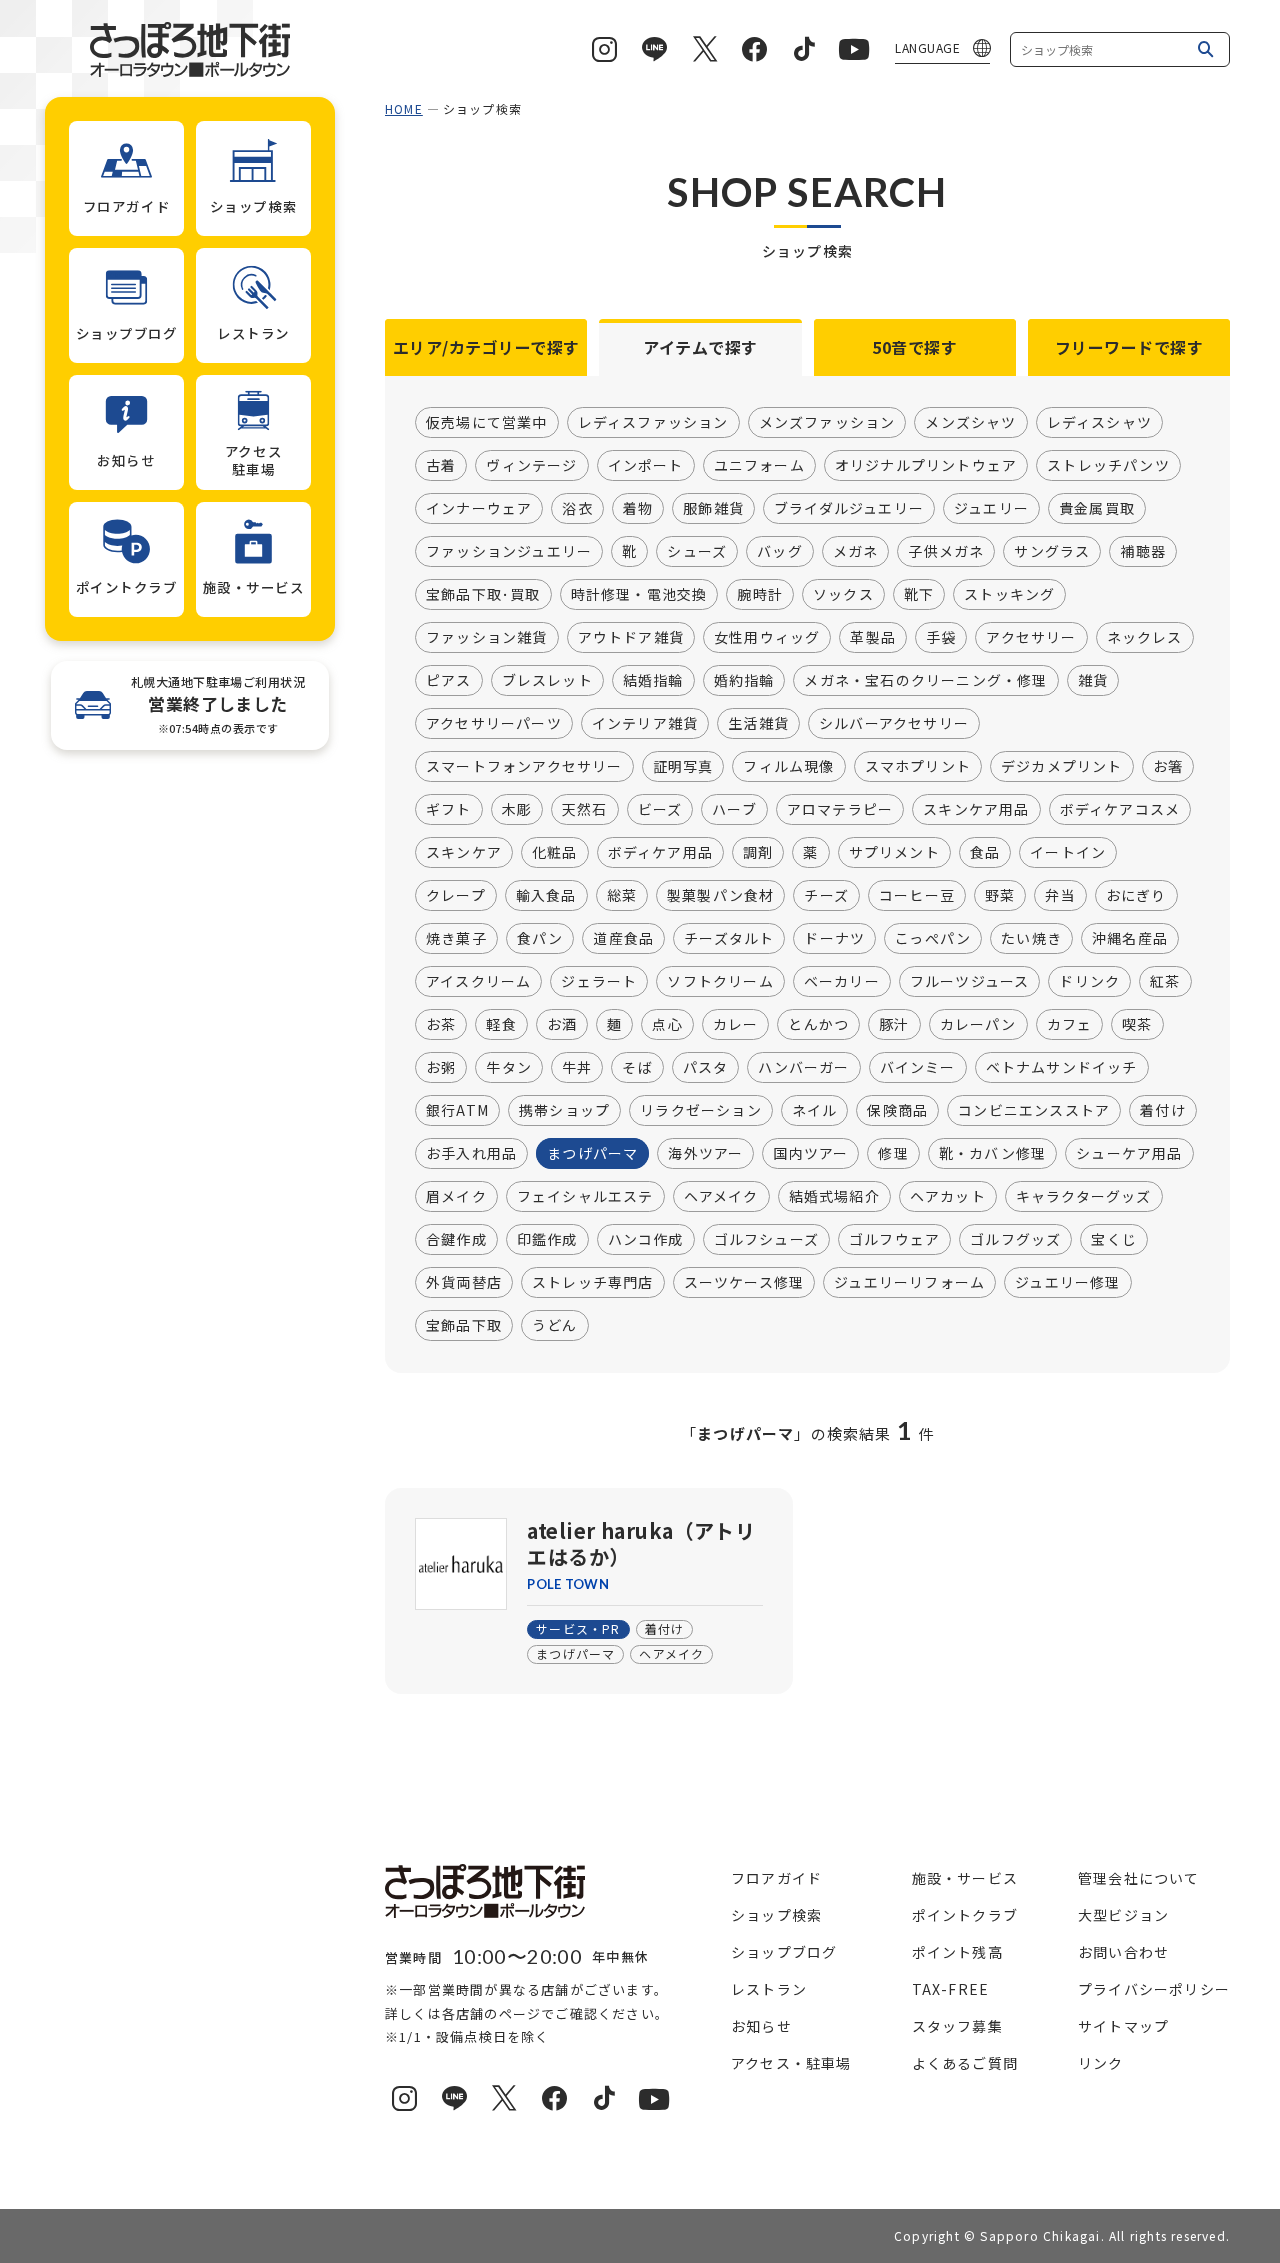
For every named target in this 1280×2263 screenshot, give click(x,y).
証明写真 (683, 766)
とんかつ (818, 1024)
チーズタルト (729, 938)
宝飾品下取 (464, 1325)
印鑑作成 (547, 1239)
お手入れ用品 (471, 1153)
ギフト (449, 809)
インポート (646, 465)
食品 (985, 852)
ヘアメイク (721, 1196)
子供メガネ (946, 551)
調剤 (758, 852)
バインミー (918, 1067)
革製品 (873, 637)
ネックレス (1145, 637)
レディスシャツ (1099, 422)
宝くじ (1114, 1239)
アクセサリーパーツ (494, 723)
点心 (667, 1024)
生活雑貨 (758, 723)
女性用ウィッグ (767, 637)
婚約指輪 (744, 680)
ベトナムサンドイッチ (1062, 1067)
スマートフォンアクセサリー (524, 766)
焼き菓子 (456, 938)
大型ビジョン (1123, 1915)
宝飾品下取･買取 (483, 594)
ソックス (843, 594)
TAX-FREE (951, 1989)
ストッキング (1009, 594)
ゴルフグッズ (1015, 1239)
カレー (736, 1024)
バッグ (780, 551)
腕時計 (760, 594)
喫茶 (1137, 1024)
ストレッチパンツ (1108, 465)
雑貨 (1093, 680)
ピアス (449, 680)
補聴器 (1143, 551)
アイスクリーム (478, 981)
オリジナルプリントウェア (926, 465)
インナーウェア (479, 508)
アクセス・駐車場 (791, 2063)
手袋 (941, 637)
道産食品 (623, 938)
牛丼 (577, 1067)
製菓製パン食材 (720, 895)
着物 (638, 508)
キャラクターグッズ (1084, 1196)
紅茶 (1165, 981)
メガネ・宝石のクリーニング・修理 (925, 680)
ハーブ (734, 809)
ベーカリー (842, 981)
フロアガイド (776, 1878)
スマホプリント (918, 766)
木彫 (517, 809)
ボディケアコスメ (1120, 809)
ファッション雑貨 (487, 637)
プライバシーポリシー (1154, 1989)
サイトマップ (1123, 2026)
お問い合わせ (1123, 1952)
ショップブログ (784, 1952)
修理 (893, 1153)
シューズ (697, 551)
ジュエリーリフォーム (909, 1282)
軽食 (501, 1024)
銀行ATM (457, 1110)
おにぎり (1136, 895)
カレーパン (978, 1024)
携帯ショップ (564, 1110)
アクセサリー (1031, 637)
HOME (404, 108)
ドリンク (1089, 981)
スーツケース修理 (744, 1282)
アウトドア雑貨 (631, 637)
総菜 (622, 895)
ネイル (815, 1110)
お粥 (441, 1067)
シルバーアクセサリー (894, 723)
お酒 (562, 1024)
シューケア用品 (1129, 1153)
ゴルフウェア (894, 1239)
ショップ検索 (776, 1915)
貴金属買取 (1097, 508)
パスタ (706, 1067)
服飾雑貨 (713, 508)
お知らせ (761, 2026)
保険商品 (897, 1110)
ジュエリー (991, 508)
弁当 (1060, 895)
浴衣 (577, 508)
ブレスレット (547, 680)
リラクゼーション (701, 1110)
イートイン (1068, 852)
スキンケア (464, 852)
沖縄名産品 (1130, 938)
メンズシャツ (970, 422)
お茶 (441, 1024)
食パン (540, 938)
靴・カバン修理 (992, 1153)
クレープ (456, 895)
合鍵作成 (456, 1239)
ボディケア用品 (660, 852)
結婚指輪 (653, 680)
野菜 (1000, 895)
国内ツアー (810, 1153)
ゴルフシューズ (766, 1239)
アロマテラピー (840, 809)
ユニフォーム (759, 465)
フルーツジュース (970, 981)
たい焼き (1031, 938)
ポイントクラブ (965, 1915)
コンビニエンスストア (1034, 1110)
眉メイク (456, 1196)
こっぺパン (933, 938)
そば (637, 1067)
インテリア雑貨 (645, 723)
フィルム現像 (788, 766)
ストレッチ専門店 (593, 1282)
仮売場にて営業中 (487, 422)
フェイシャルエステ (585, 1196)
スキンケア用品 (976, 809)
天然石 (585, 809)
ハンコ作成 (646, 1239)
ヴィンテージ (531, 465)
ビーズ (660, 809)
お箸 (1168, 766)
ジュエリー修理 (1067, 1282)
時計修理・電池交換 (639, 594)
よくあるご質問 (965, 2063)
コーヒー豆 (917, 895)
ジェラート (599, 981)
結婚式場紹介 (834, 1196)
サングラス (1052, 551)
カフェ (1070, 1024)
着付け (1163, 1110)
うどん (555, 1325)
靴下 (919, 594)
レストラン (769, 1989)
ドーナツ (834, 938)
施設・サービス (965, 1878)
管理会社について (1139, 1878)
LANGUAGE (927, 47)
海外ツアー (705, 1153)
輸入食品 (546, 895)
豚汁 (894, 1024)
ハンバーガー (803, 1067)
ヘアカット (948, 1196)
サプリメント (894, 852)
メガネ (856, 551)
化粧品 (555, 852)
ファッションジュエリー (509, 551)
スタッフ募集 (957, 2026)
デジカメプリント (1062, 766)
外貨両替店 (464, 1282)
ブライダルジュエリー (849, 508)
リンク (1101, 2063)
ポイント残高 (957, 1952)
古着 (441, 465)
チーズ (826, 895)
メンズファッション (827, 422)
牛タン (509, 1067)
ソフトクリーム (720, 981)
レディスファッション (653, 422)
